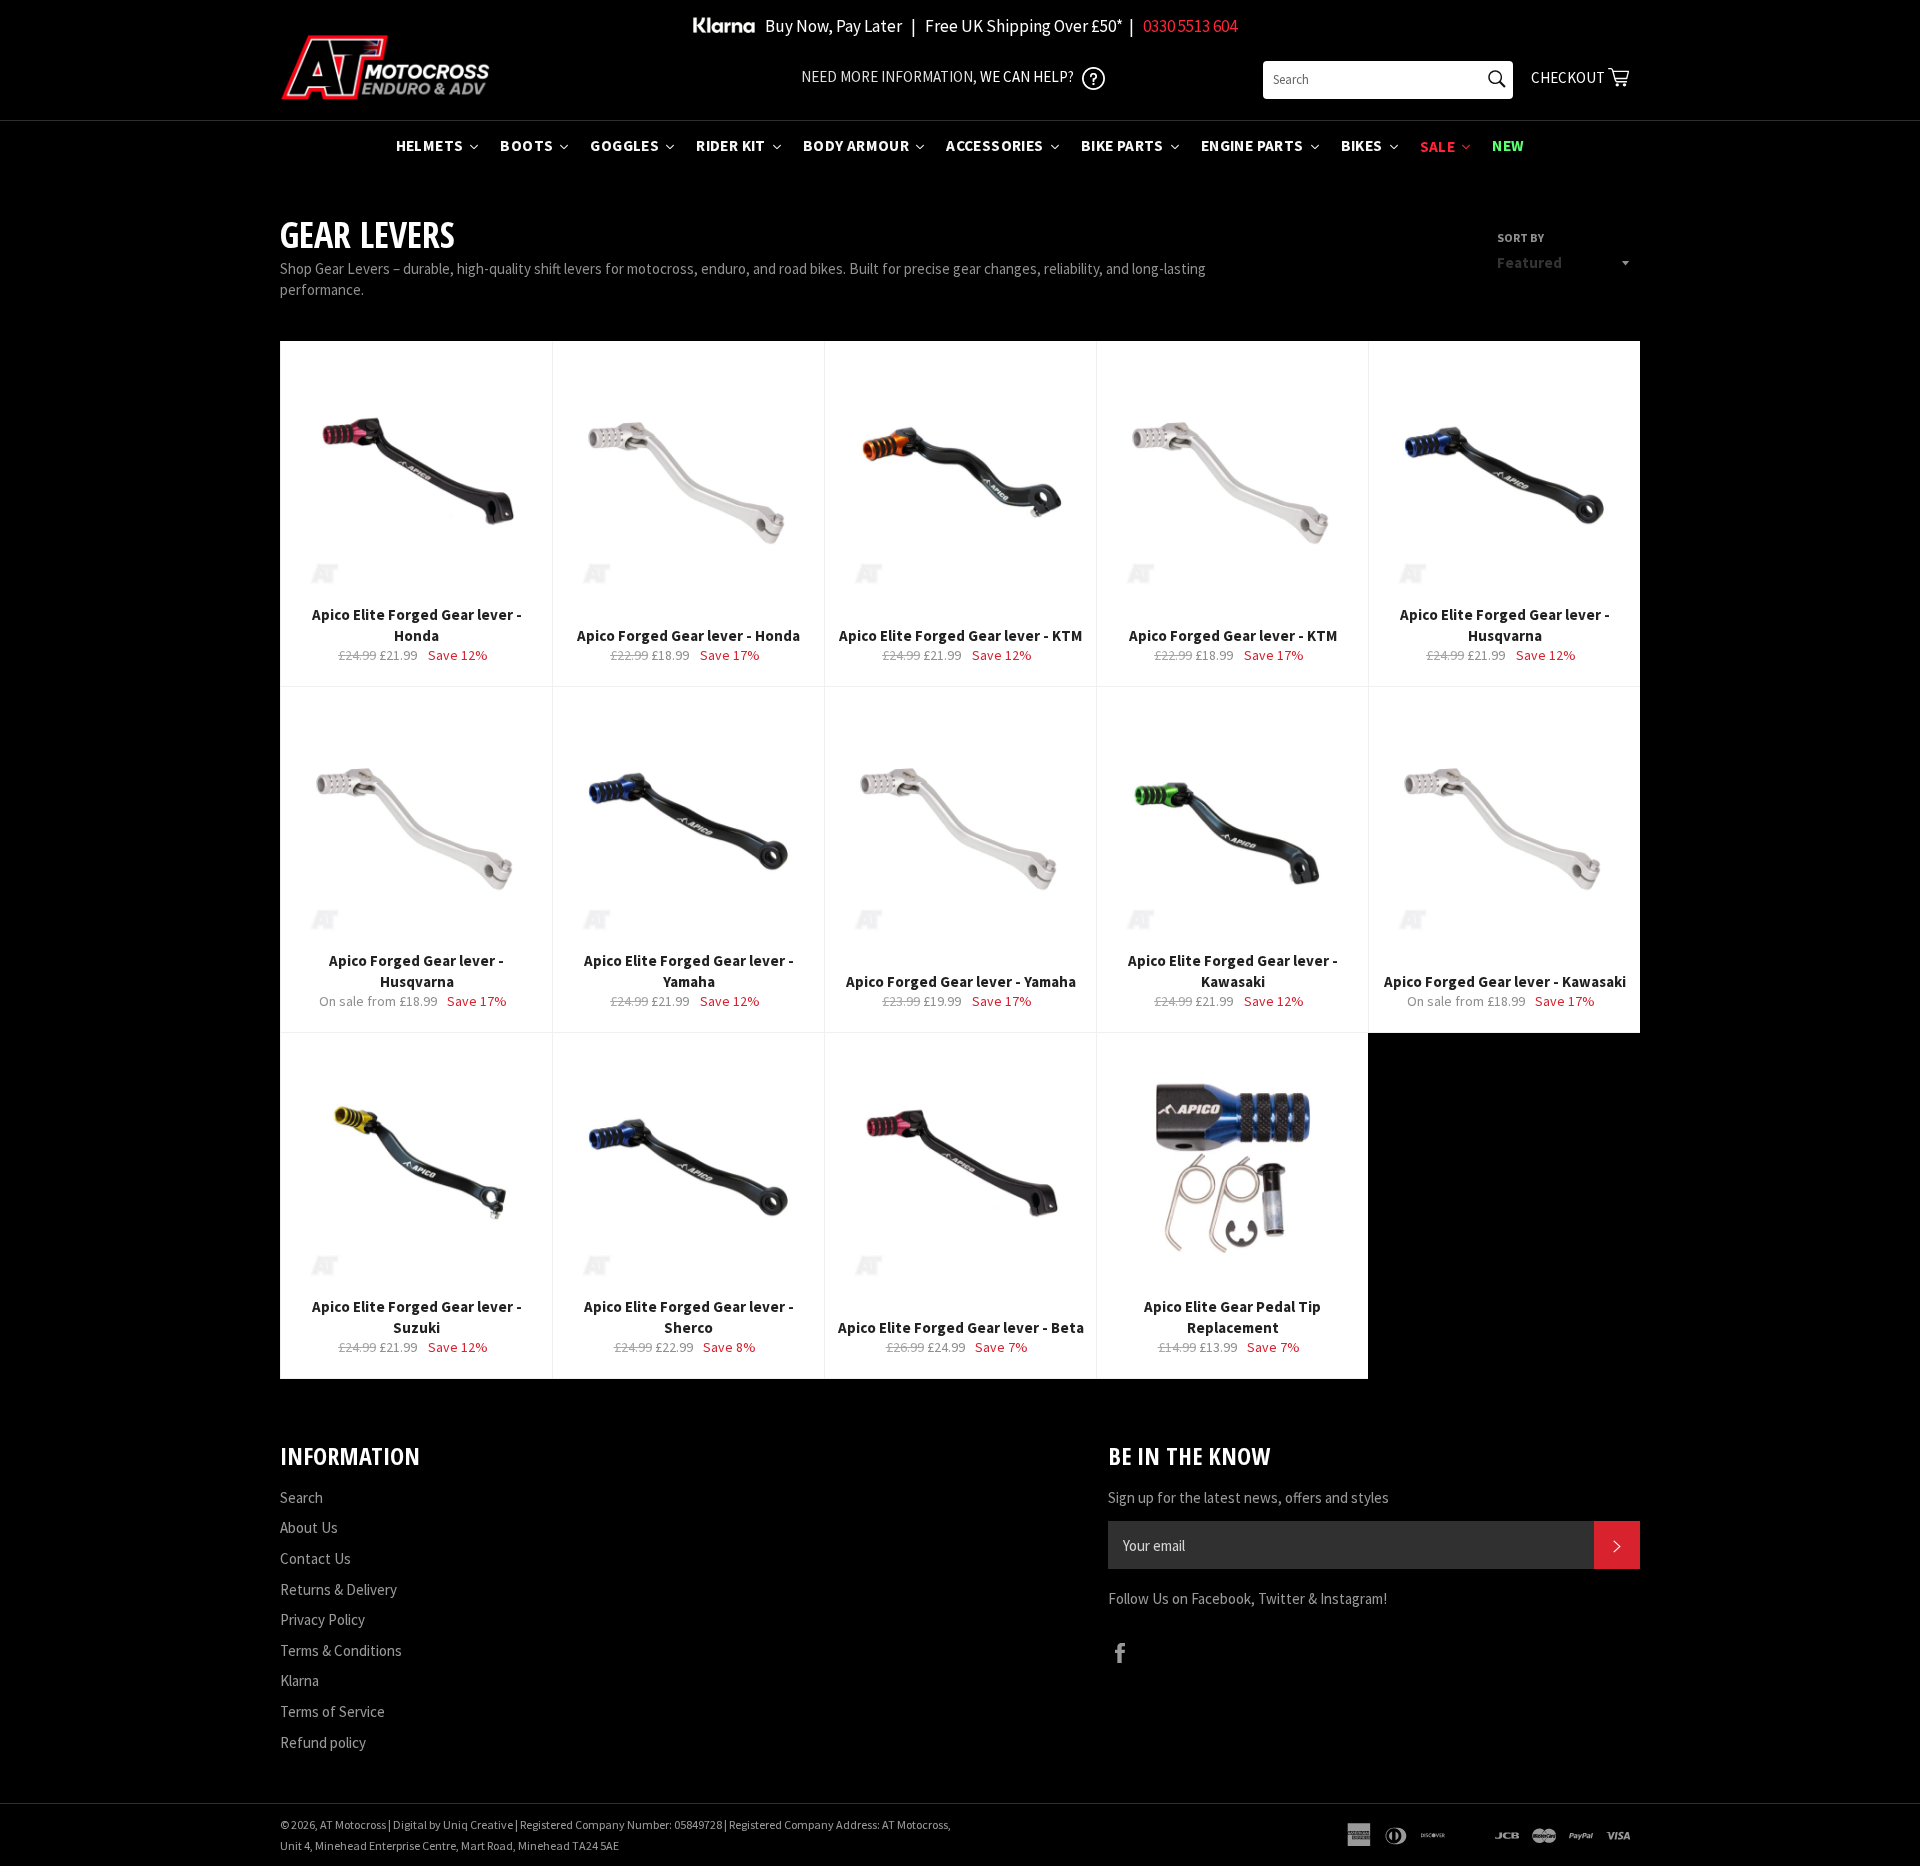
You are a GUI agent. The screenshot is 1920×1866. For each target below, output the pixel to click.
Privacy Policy (322, 1619)
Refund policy (323, 1742)
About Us (309, 1527)
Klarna (299, 1680)
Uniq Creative (478, 1824)
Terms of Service (332, 1711)
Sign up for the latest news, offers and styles (1248, 1497)
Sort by (1520, 237)
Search (301, 1497)
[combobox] (1388, 80)
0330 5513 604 (1190, 26)
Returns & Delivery (338, 1589)
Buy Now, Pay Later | (840, 26)
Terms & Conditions (341, 1650)
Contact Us (315, 1558)
